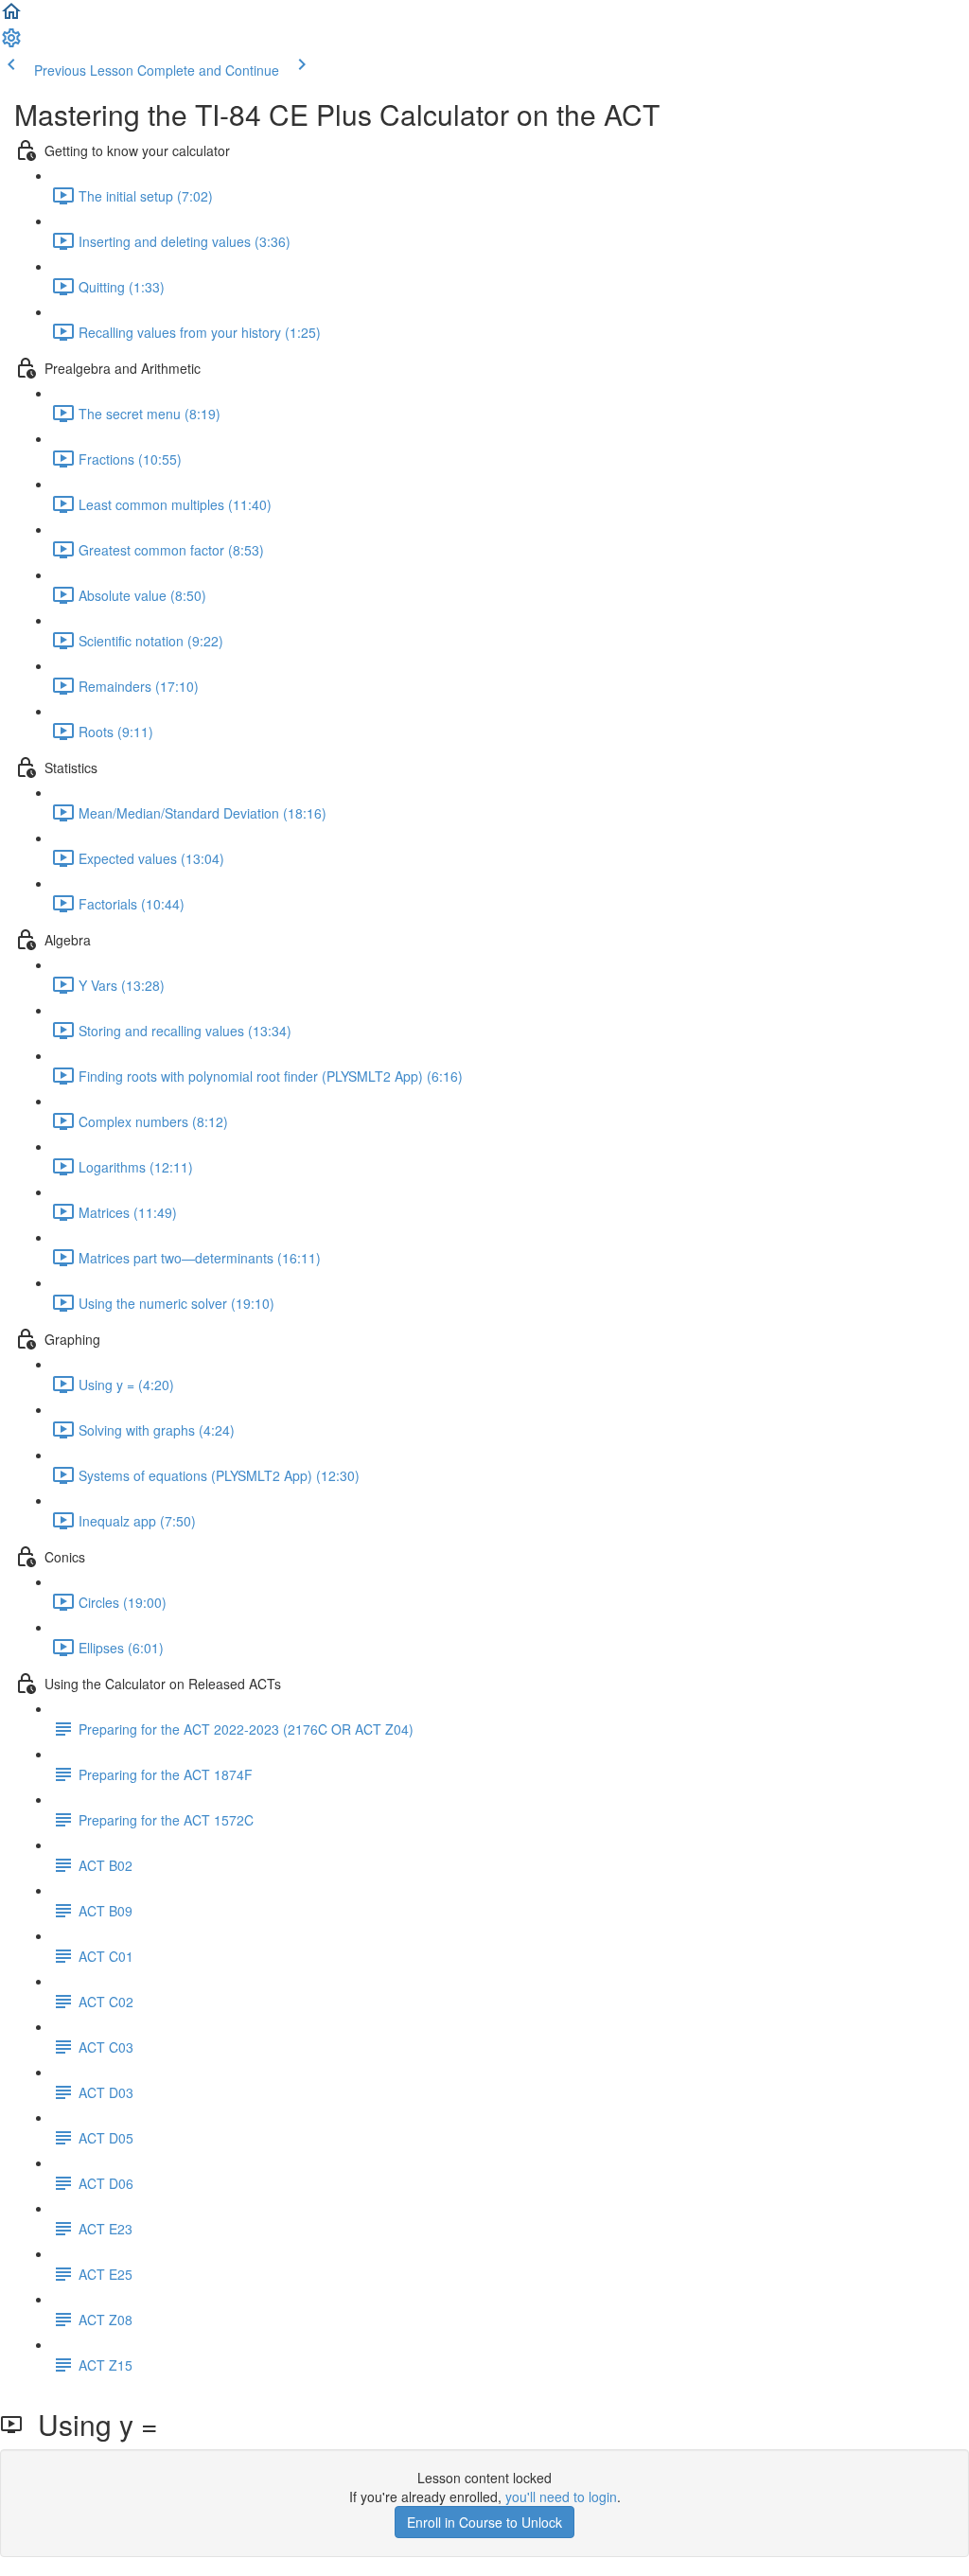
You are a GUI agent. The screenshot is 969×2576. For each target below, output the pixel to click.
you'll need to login (561, 2497)
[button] (11, 17)
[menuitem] (11, 44)
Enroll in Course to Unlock (484, 2522)
